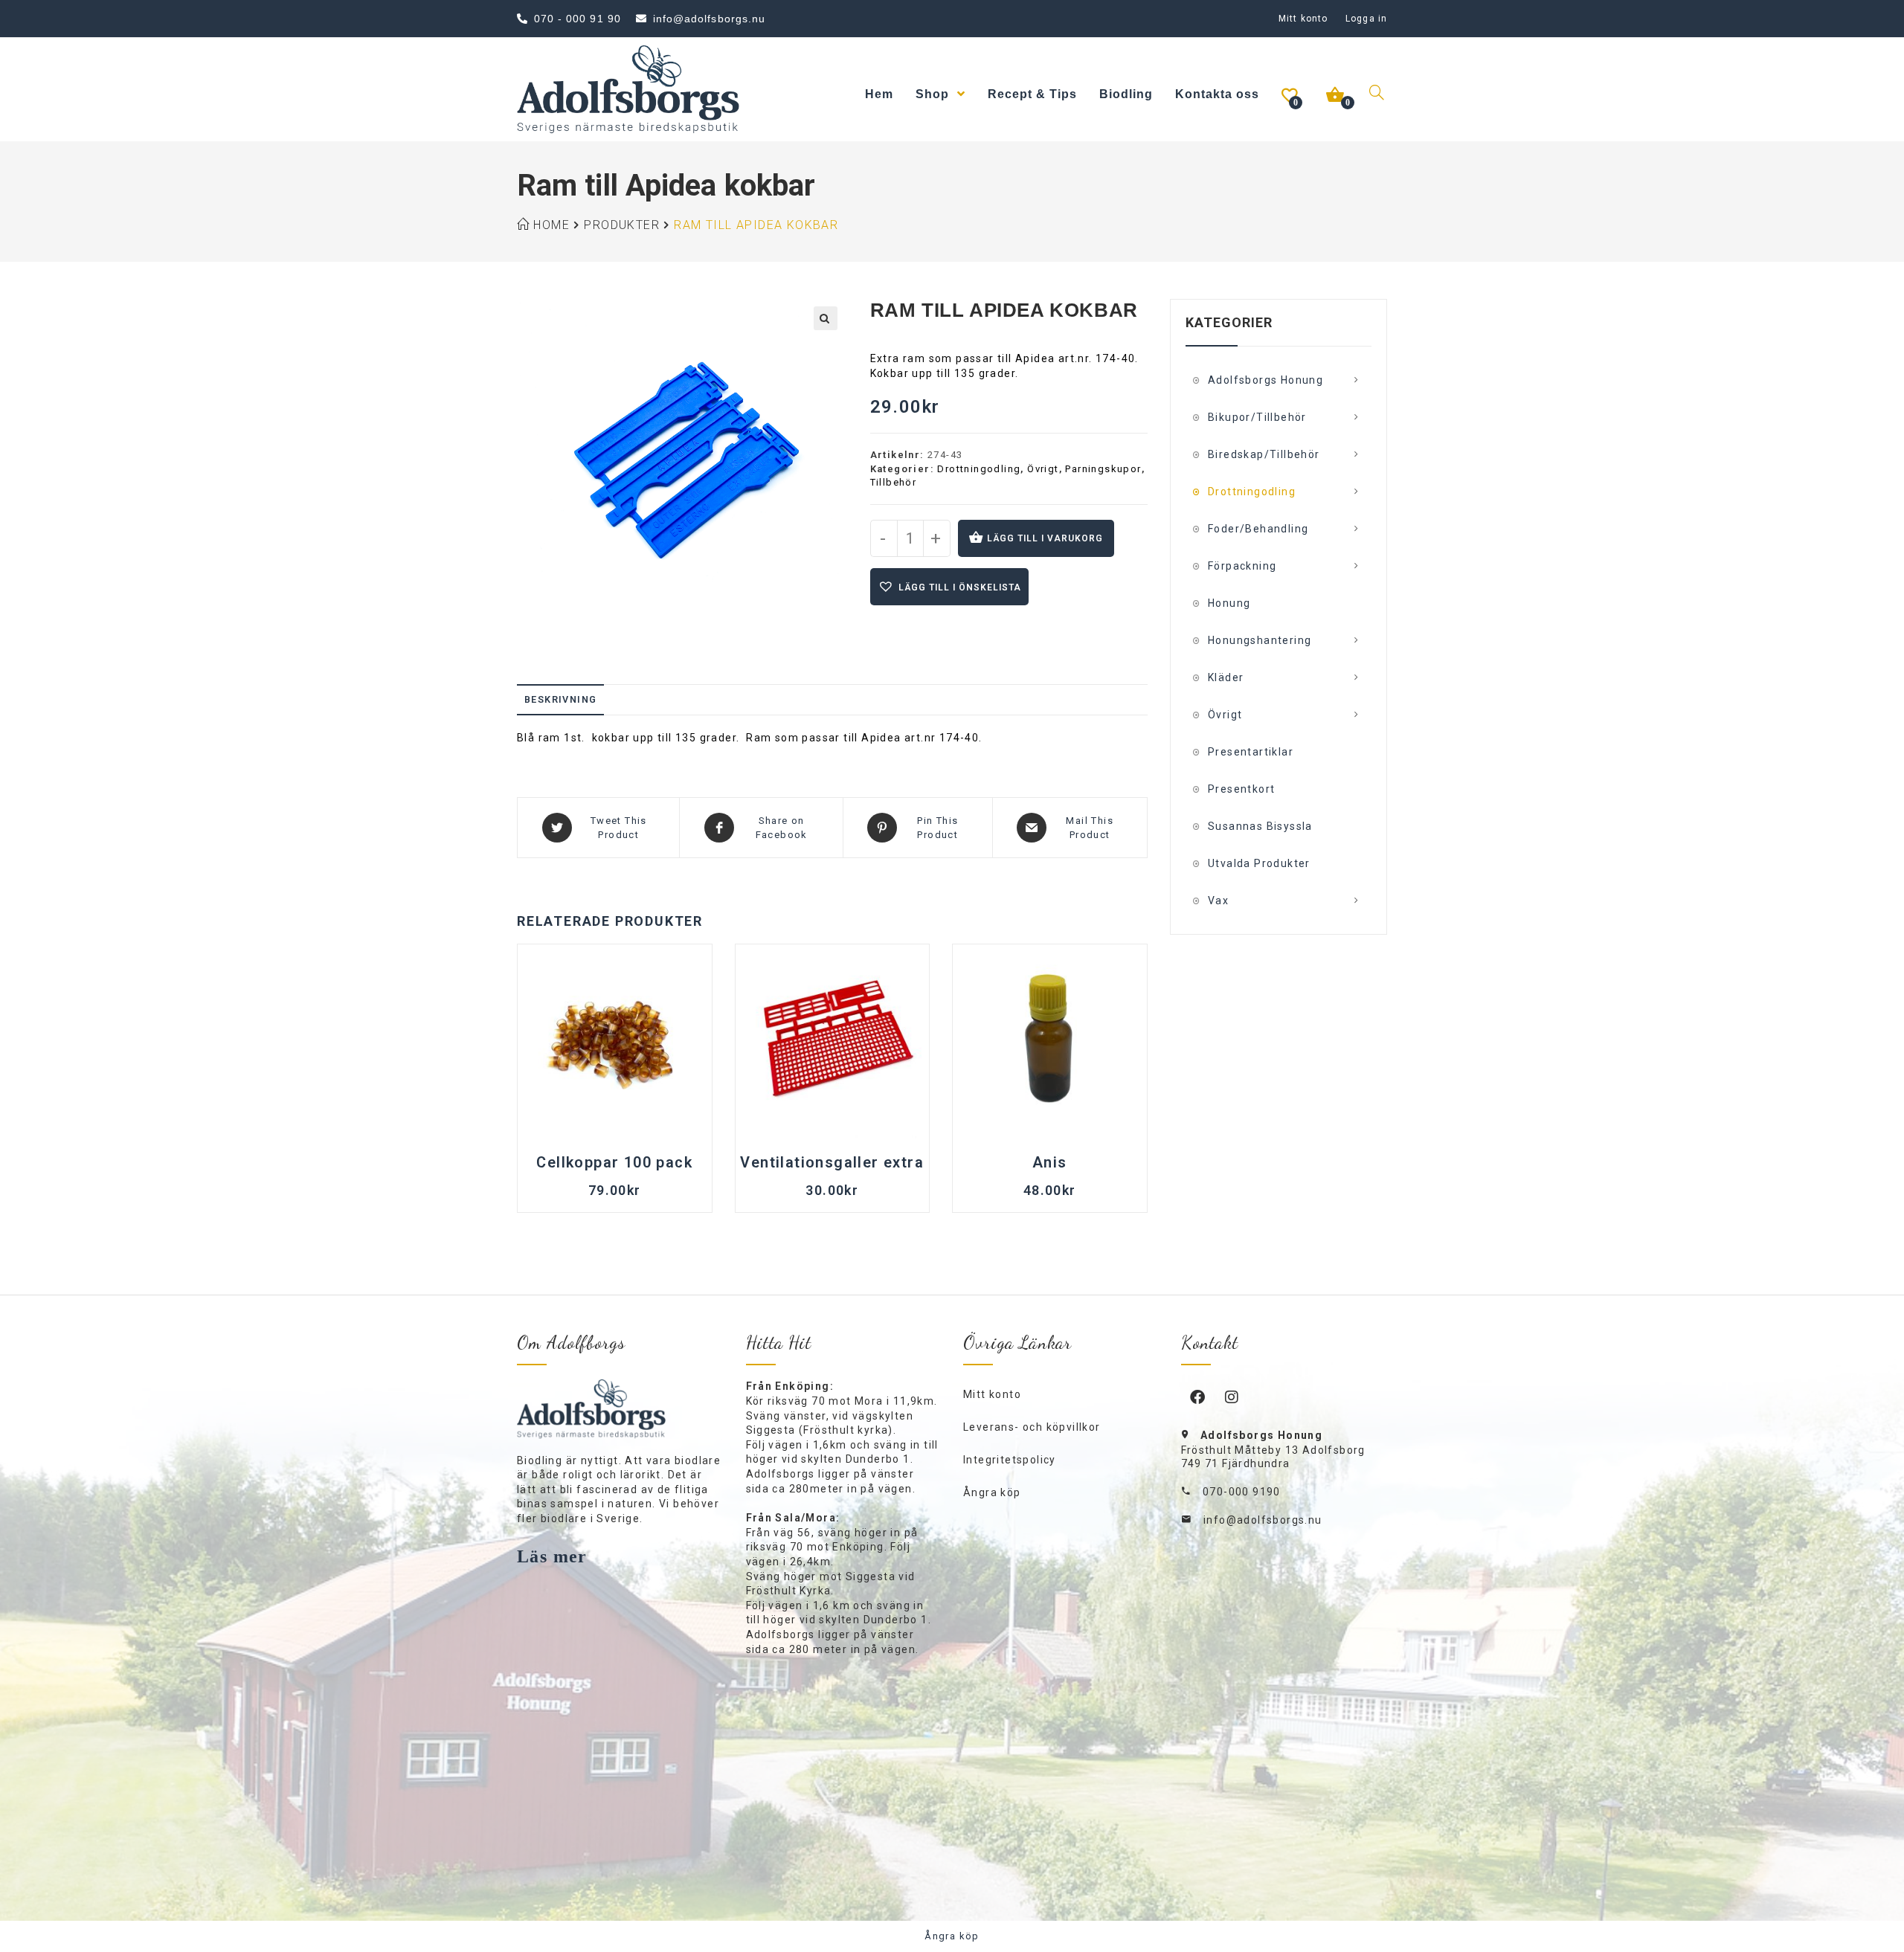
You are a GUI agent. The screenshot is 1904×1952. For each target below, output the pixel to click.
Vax (1218, 901)
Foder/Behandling (1258, 529)
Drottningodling (979, 469)
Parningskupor (1103, 469)
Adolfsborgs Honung (1265, 380)
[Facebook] (1198, 1397)
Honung (1229, 603)
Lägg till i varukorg (1045, 538)
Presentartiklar (1251, 752)
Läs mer (552, 1556)
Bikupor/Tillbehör (1257, 417)
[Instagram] (1232, 1397)
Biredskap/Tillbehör (1264, 454)
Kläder (1226, 677)
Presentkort (1241, 789)
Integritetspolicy (1010, 1460)
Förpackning (1242, 566)
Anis (1050, 1162)
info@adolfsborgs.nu (1263, 1520)
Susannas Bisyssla (1260, 826)
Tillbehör (894, 482)
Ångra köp (992, 1492)
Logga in (1366, 19)
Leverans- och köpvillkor (1032, 1427)
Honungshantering (1260, 640)
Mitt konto (1303, 19)
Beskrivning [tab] (560, 699)
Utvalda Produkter (1259, 863)
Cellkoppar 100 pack (614, 1162)
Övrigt (1043, 469)
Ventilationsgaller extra (832, 1162)
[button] (826, 318)
